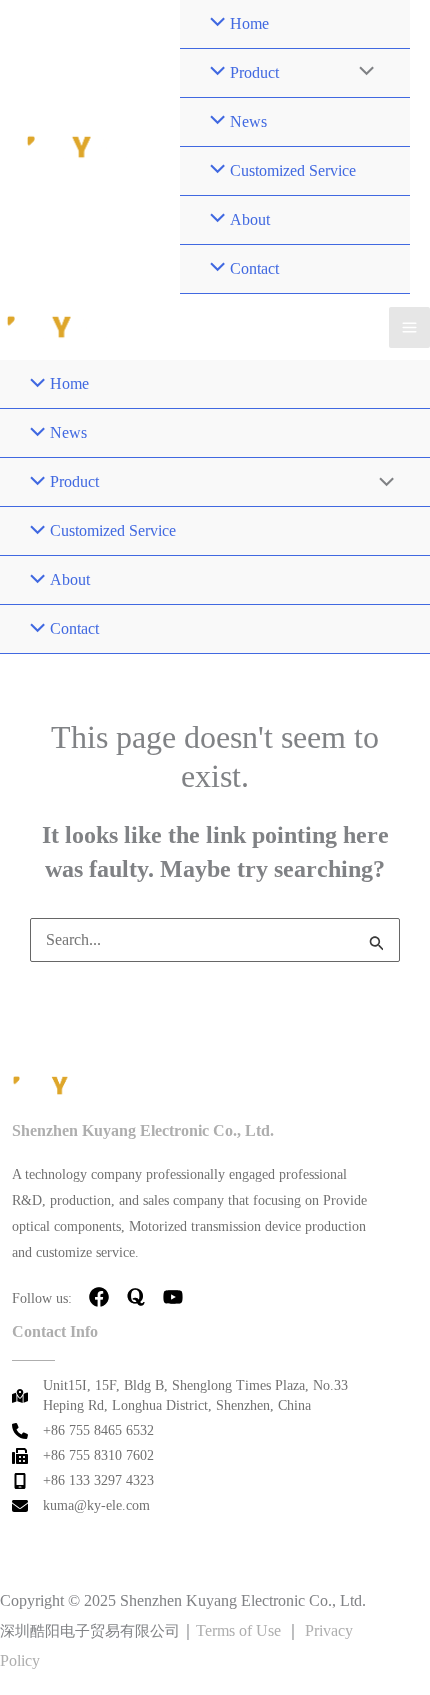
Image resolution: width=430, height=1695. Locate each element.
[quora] (136, 1297)
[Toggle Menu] (362, 73)
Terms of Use (238, 1630)
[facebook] (99, 1297)
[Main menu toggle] (409, 327)
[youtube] (173, 1297)
